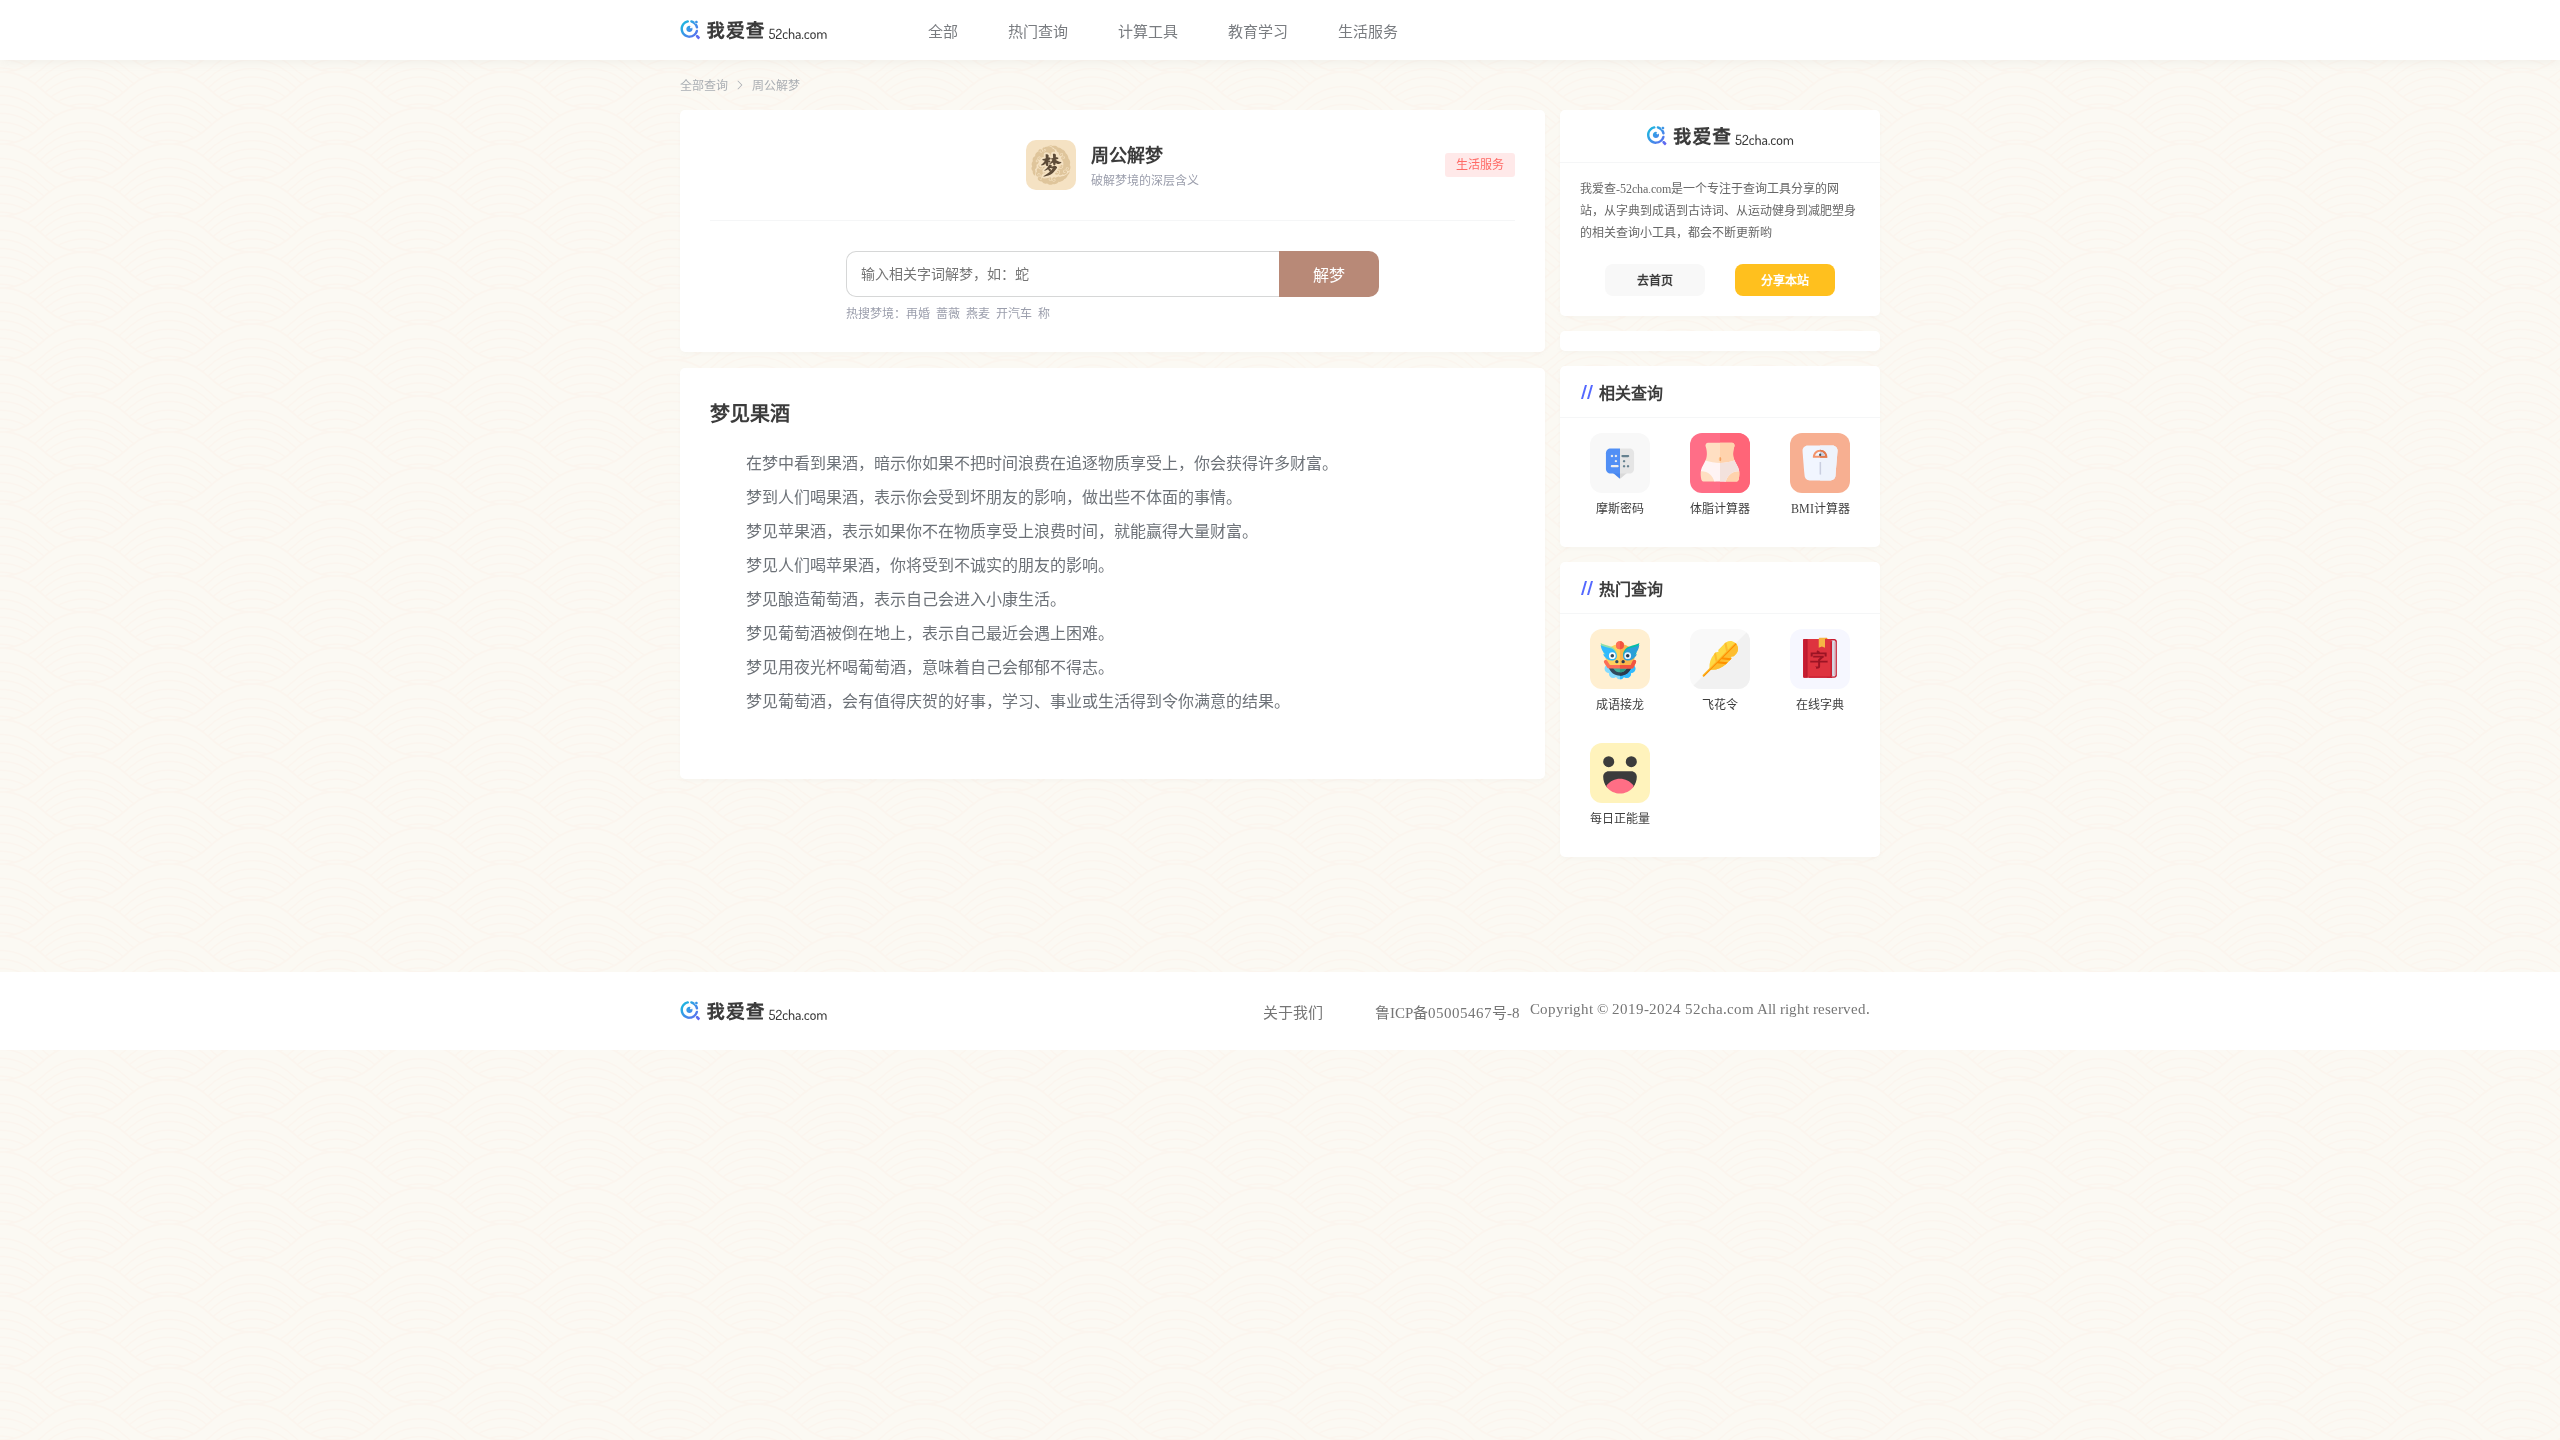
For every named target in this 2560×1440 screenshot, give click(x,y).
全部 (943, 32)
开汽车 (1014, 314)
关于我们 (1293, 1013)
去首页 (1655, 281)
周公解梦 (776, 86)
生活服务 (1368, 32)
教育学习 (1258, 32)
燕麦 (978, 314)
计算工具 (1148, 32)
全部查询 (704, 86)
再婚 (918, 314)
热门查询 (1038, 32)
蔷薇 (948, 314)
